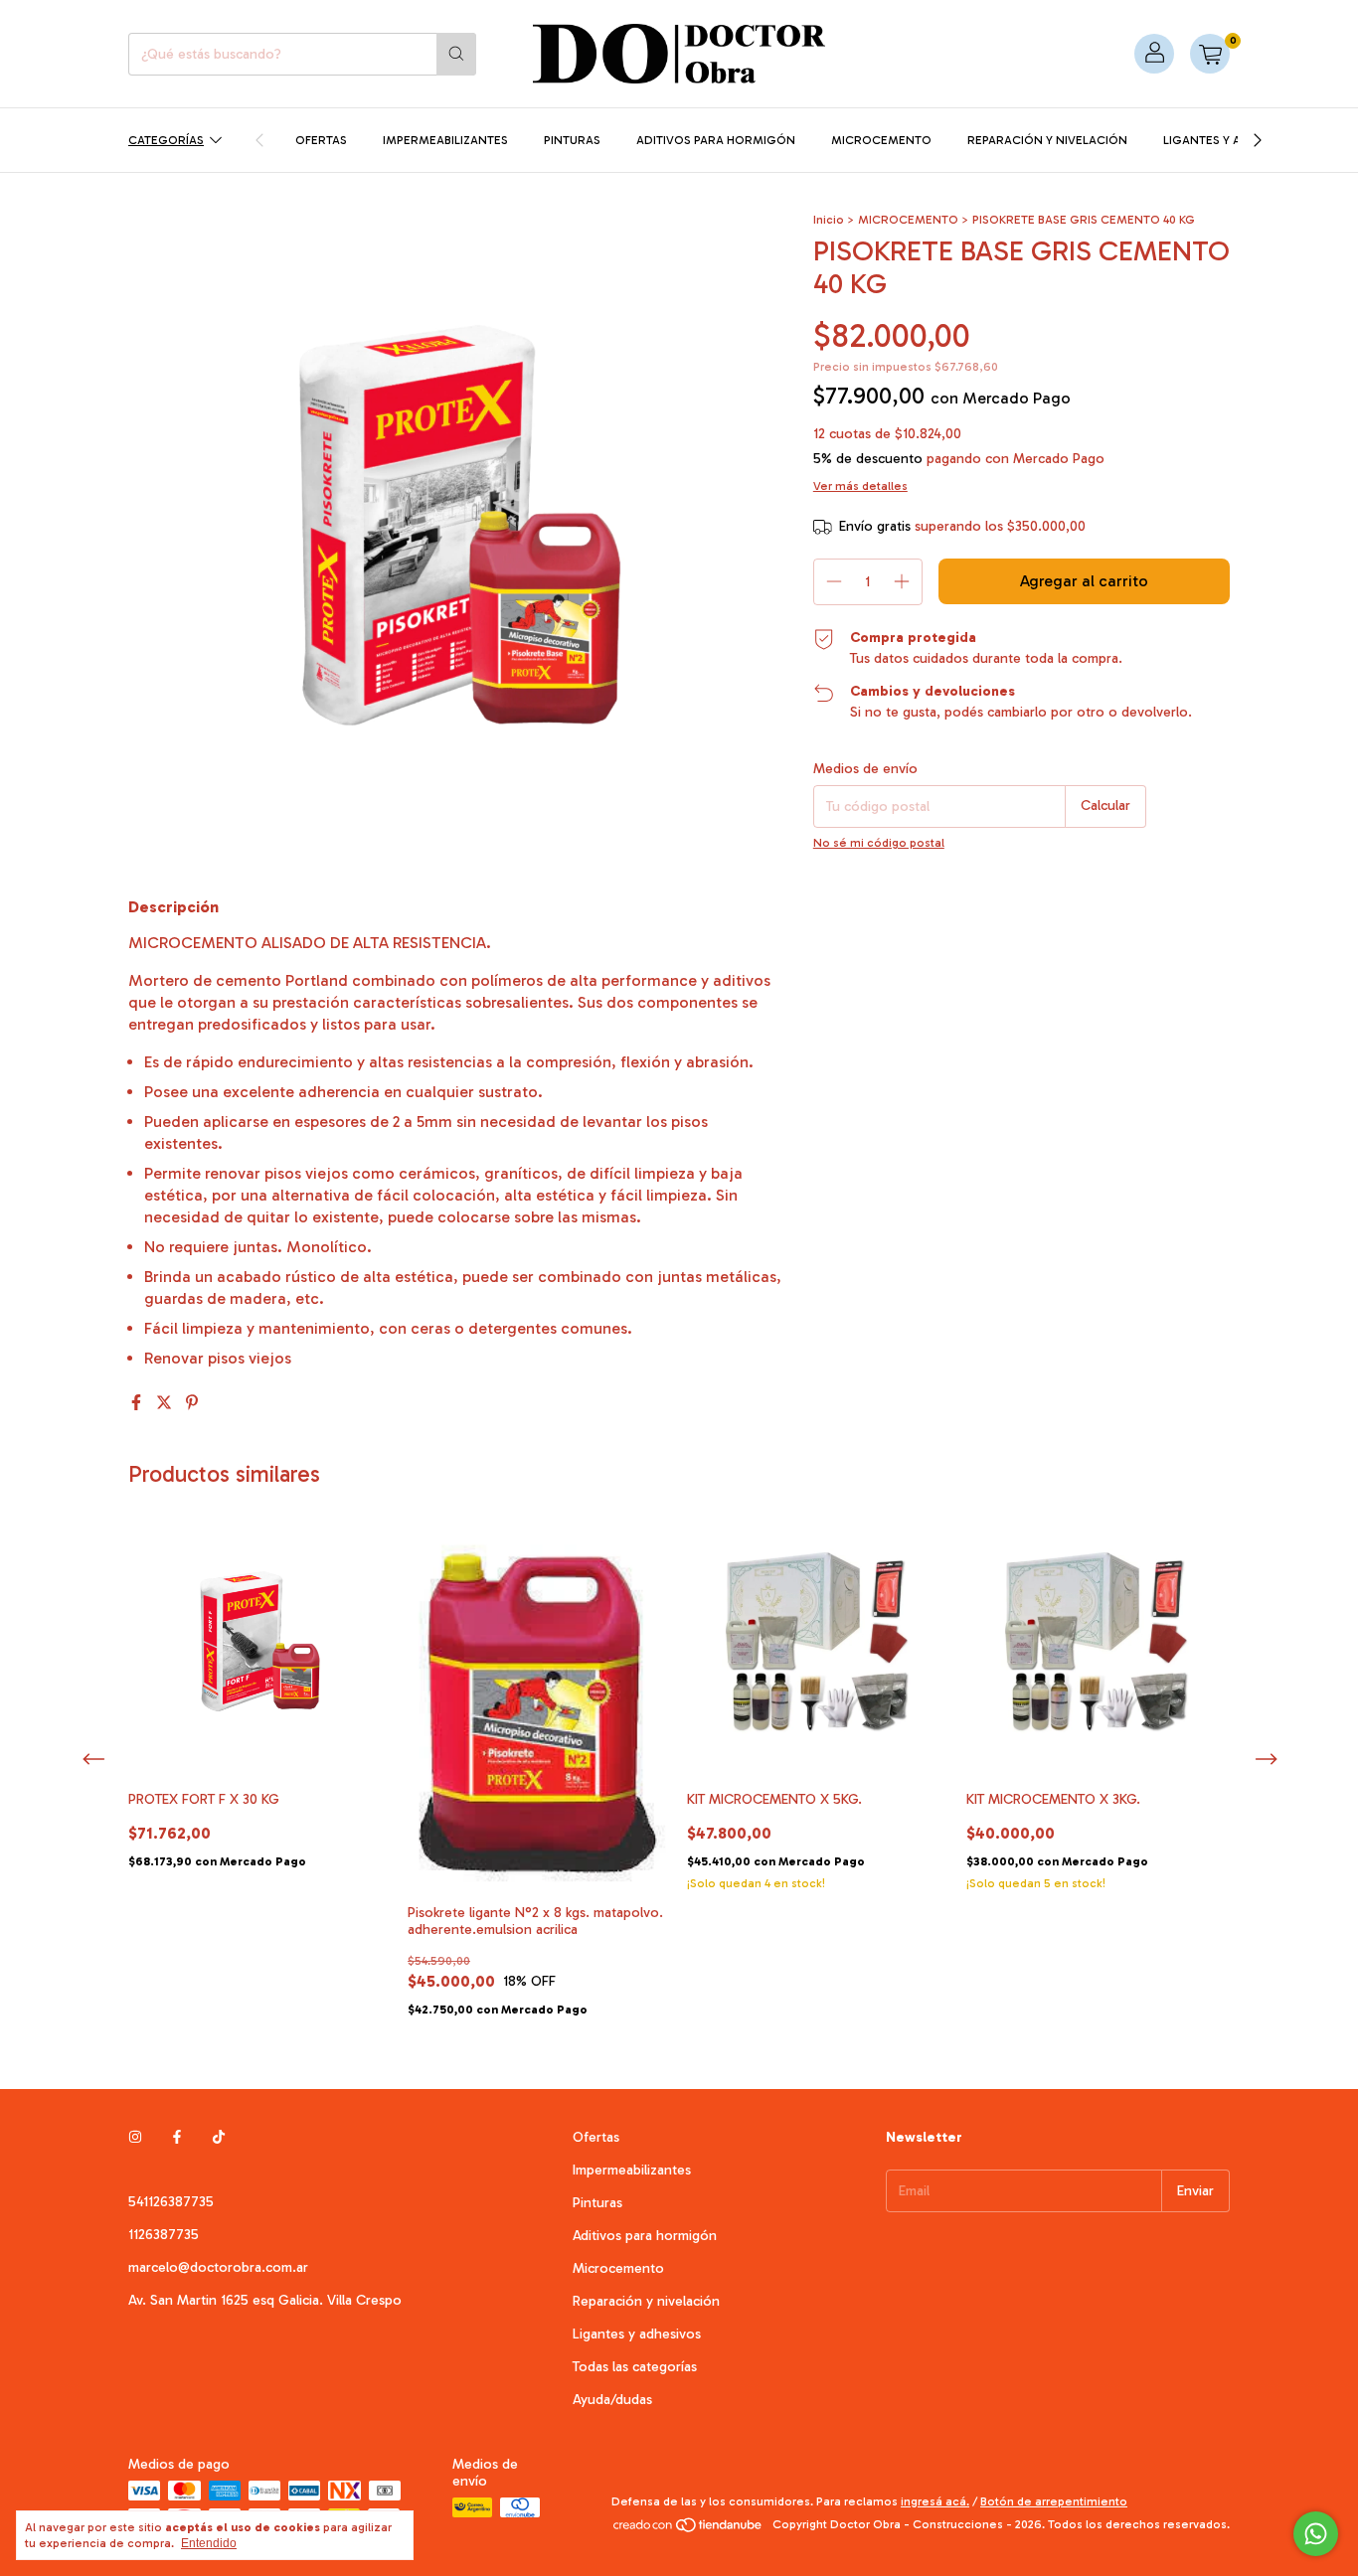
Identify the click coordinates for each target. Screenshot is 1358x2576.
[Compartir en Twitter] (166, 1403)
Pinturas (572, 140)
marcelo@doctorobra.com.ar (218, 2267)
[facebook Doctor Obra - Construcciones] (177, 2137)
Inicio (829, 220)
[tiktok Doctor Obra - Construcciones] (219, 2137)
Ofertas (321, 140)
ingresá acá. (935, 2501)
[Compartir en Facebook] (138, 1403)
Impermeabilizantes (445, 140)
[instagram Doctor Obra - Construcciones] (135, 2137)
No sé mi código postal (879, 843)
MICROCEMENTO (908, 220)
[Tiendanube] (688, 2529)
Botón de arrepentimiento (1054, 2501)
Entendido (209, 2543)
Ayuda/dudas (612, 2400)
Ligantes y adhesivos (1231, 140)
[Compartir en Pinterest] (192, 1403)
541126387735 (171, 2202)
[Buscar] (456, 54)
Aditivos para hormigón (716, 140)
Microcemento (881, 140)
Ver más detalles (860, 486)
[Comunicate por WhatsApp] (1316, 2534)
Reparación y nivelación (1047, 140)
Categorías (166, 140)
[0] (1210, 54)
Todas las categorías (635, 2367)
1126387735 (164, 2235)
